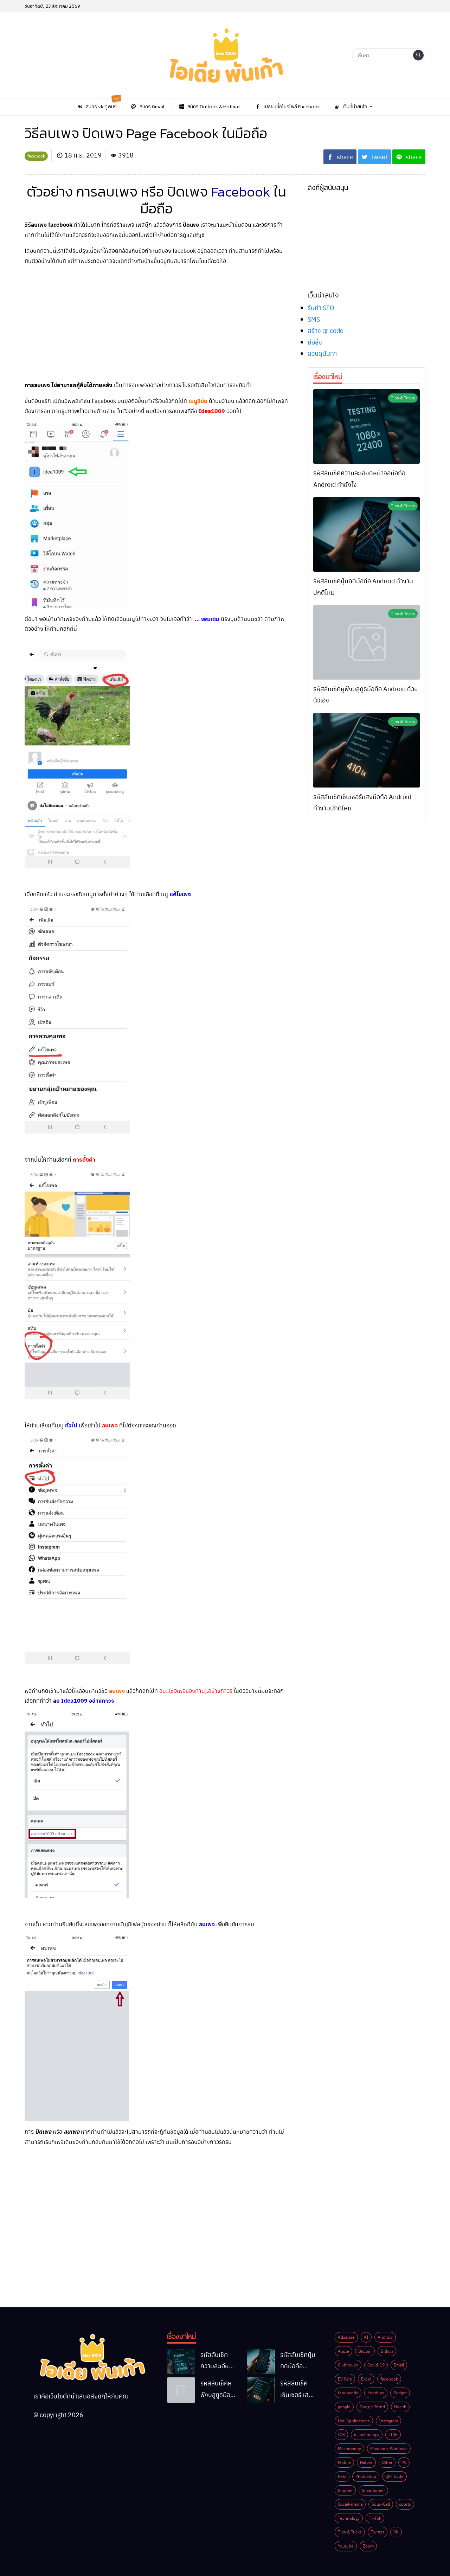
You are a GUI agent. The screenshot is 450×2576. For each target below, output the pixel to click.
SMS (314, 319)
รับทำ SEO (321, 307)
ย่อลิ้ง (315, 342)
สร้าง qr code (326, 330)
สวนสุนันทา (322, 353)
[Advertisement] (156, 321)
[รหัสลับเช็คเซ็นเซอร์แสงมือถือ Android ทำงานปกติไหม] (367, 750)
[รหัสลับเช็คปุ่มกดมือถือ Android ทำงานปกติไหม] (367, 534)
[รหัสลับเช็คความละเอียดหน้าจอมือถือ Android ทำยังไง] (367, 426)
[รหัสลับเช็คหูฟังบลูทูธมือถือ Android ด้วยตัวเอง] (367, 642)
